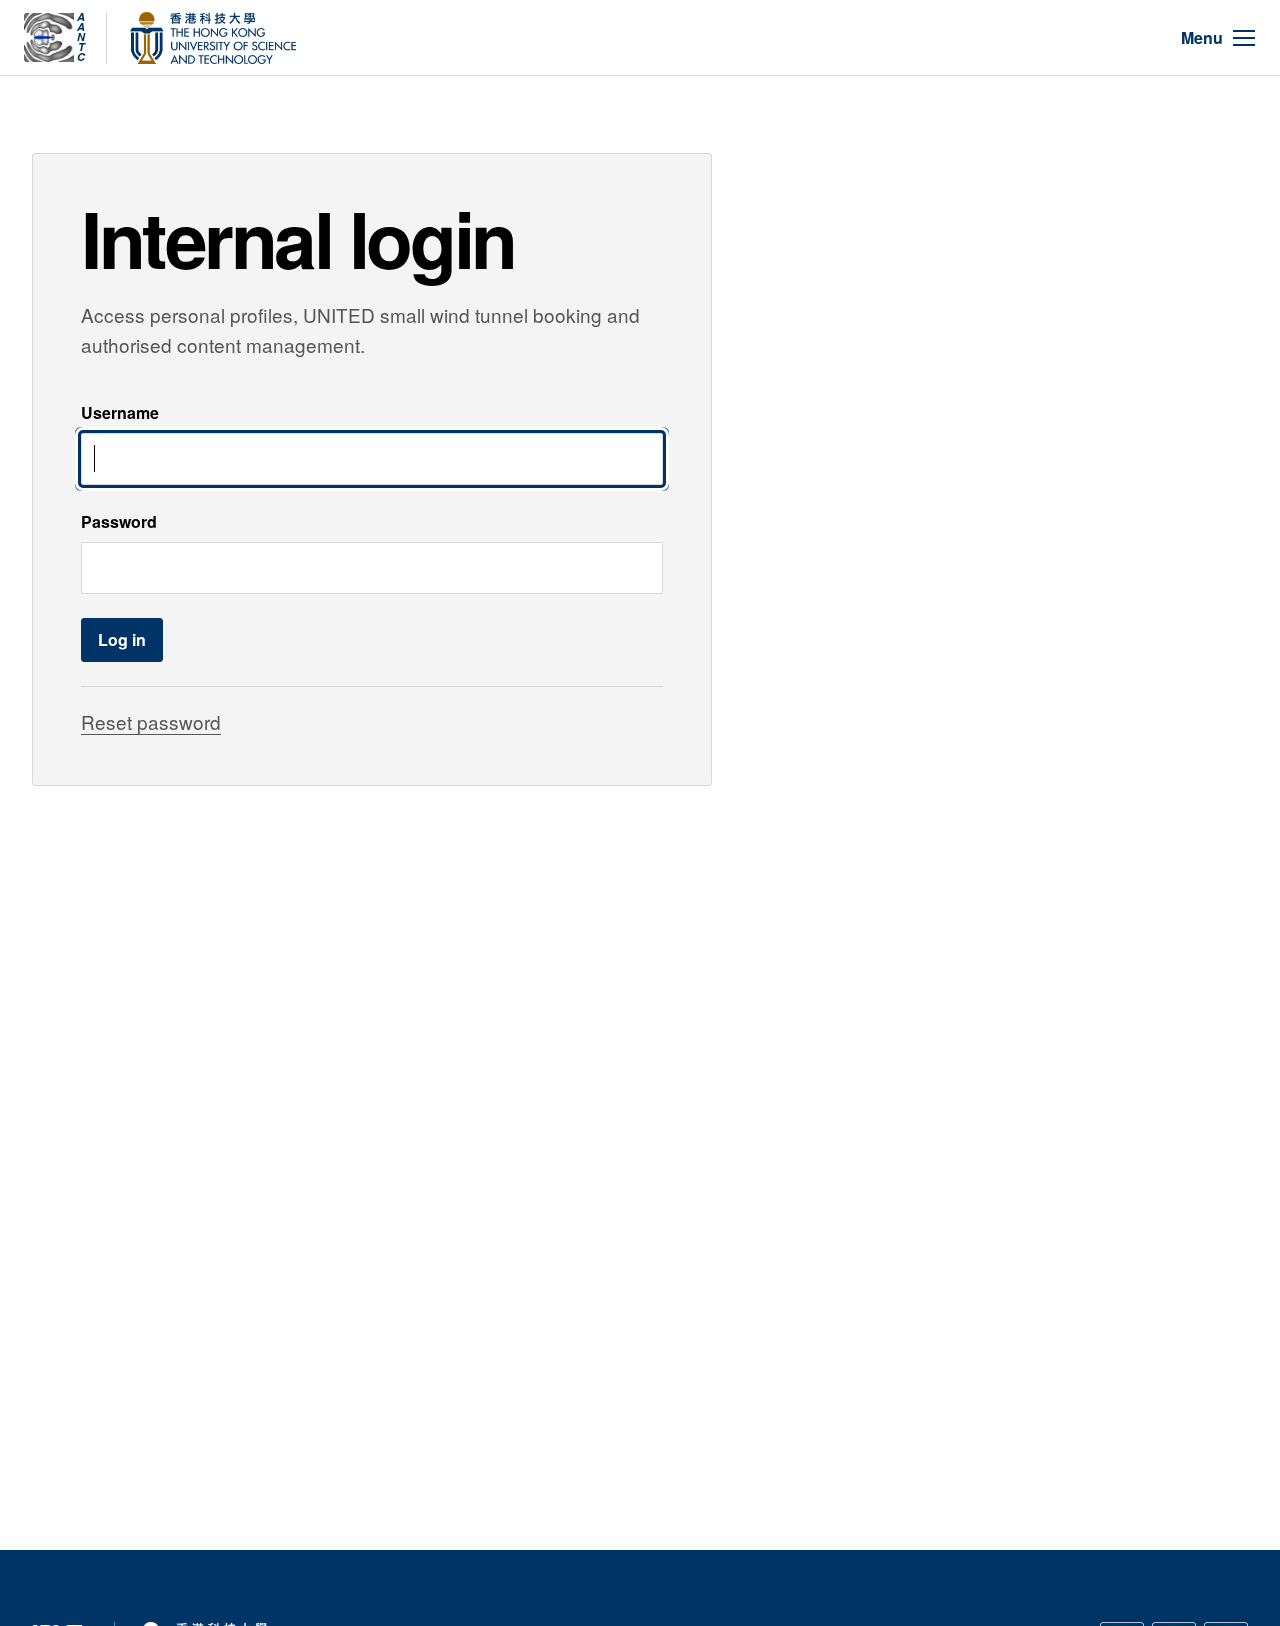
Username (120, 412)
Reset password (151, 721)
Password (119, 521)
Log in (122, 639)
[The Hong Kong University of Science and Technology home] (213, 38)
